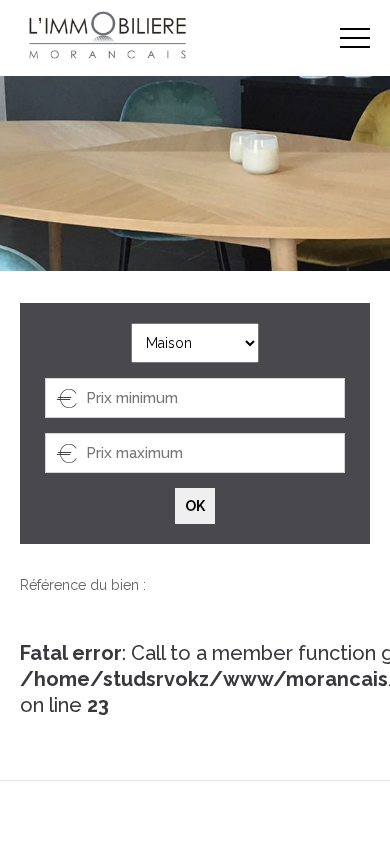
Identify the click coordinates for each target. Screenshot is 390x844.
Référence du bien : (83, 585)
